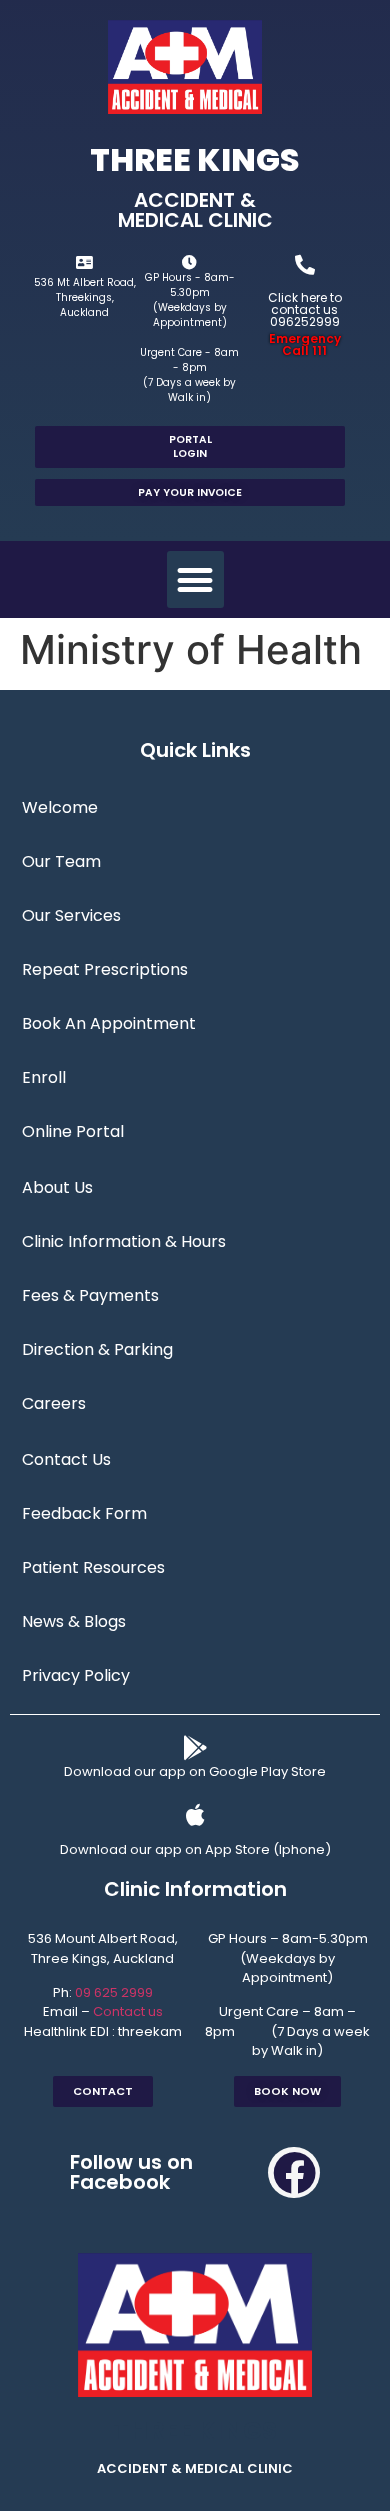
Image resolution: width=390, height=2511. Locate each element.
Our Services (71, 915)
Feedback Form (84, 1513)
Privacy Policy (76, 1675)
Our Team (61, 861)
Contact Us (66, 1459)
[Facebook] (294, 2173)
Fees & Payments (90, 1295)
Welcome (60, 807)
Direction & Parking (97, 1349)
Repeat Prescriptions (105, 969)
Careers (54, 1403)
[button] (195, 579)
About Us (57, 1187)
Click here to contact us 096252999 (305, 309)
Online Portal (73, 1131)
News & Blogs (74, 1621)
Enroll (44, 1077)
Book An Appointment (109, 1023)
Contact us (128, 2011)
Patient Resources (93, 1567)
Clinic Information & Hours (124, 1241)
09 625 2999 (114, 1992)
